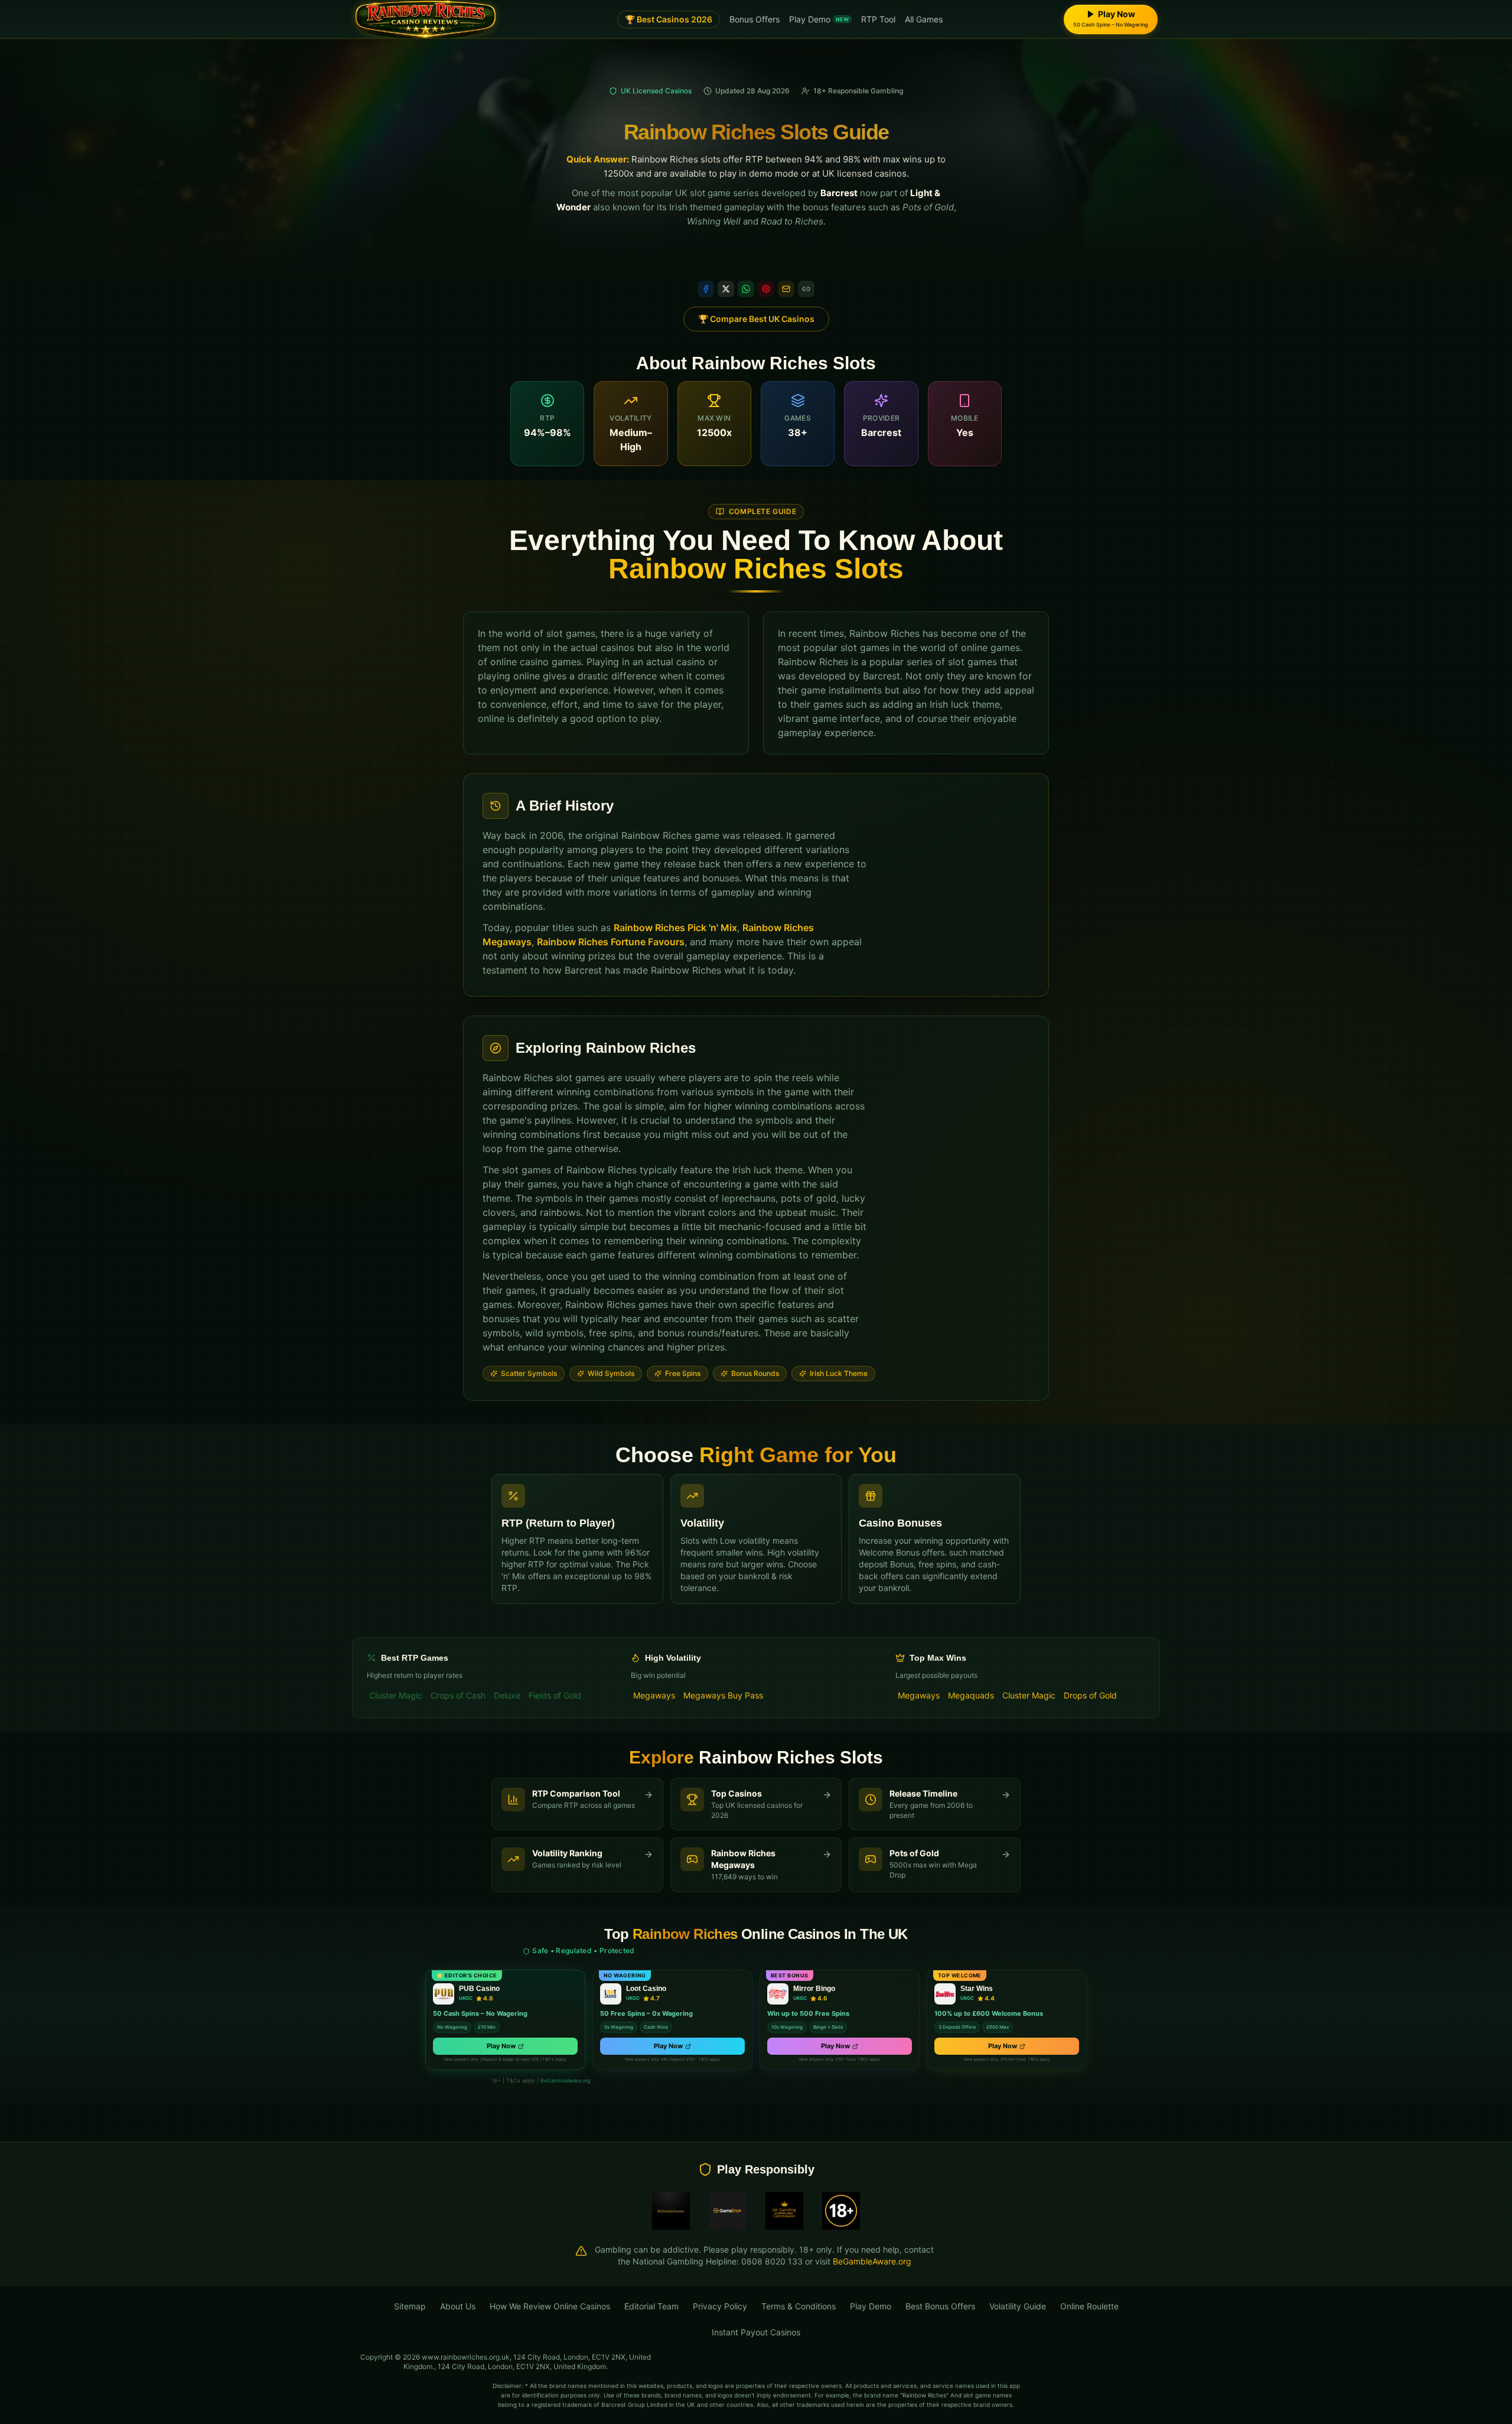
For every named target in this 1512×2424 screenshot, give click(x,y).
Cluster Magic (396, 1695)
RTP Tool (878, 19)
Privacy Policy (720, 2306)
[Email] (786, 289)
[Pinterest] (766, 289)
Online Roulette (1089, 2306)
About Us (458, 2306)
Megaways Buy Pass (723, 1695)
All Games (924, 19)
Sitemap (410, 2306)
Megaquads (971, 1695)
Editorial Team (651, 2306)
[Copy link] (806, 289)
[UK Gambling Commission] (784, 2211)
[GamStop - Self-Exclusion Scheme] (728, 2211)
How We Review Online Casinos (550, 2306)
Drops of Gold (1090, 1695)
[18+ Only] (841, 2211)
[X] (726, 289)
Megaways (654, 1695)
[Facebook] (706, 289)
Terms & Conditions (799, 2306)
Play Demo (819, 19)
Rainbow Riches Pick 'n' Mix (675, 928)
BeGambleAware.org (565, 2080)
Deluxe (507, 1695)
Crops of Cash (458, 1695)
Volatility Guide (1018, 2306)
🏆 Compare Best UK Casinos (756, 319)
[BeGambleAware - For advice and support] (671, 2211)
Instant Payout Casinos (756, 2332)
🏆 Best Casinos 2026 (669, 19)
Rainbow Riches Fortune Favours (611, 942)
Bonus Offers (755, 19)
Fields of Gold (555, 1695)
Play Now (501, 2046)
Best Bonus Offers (940, 2306)
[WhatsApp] (746, 289)
